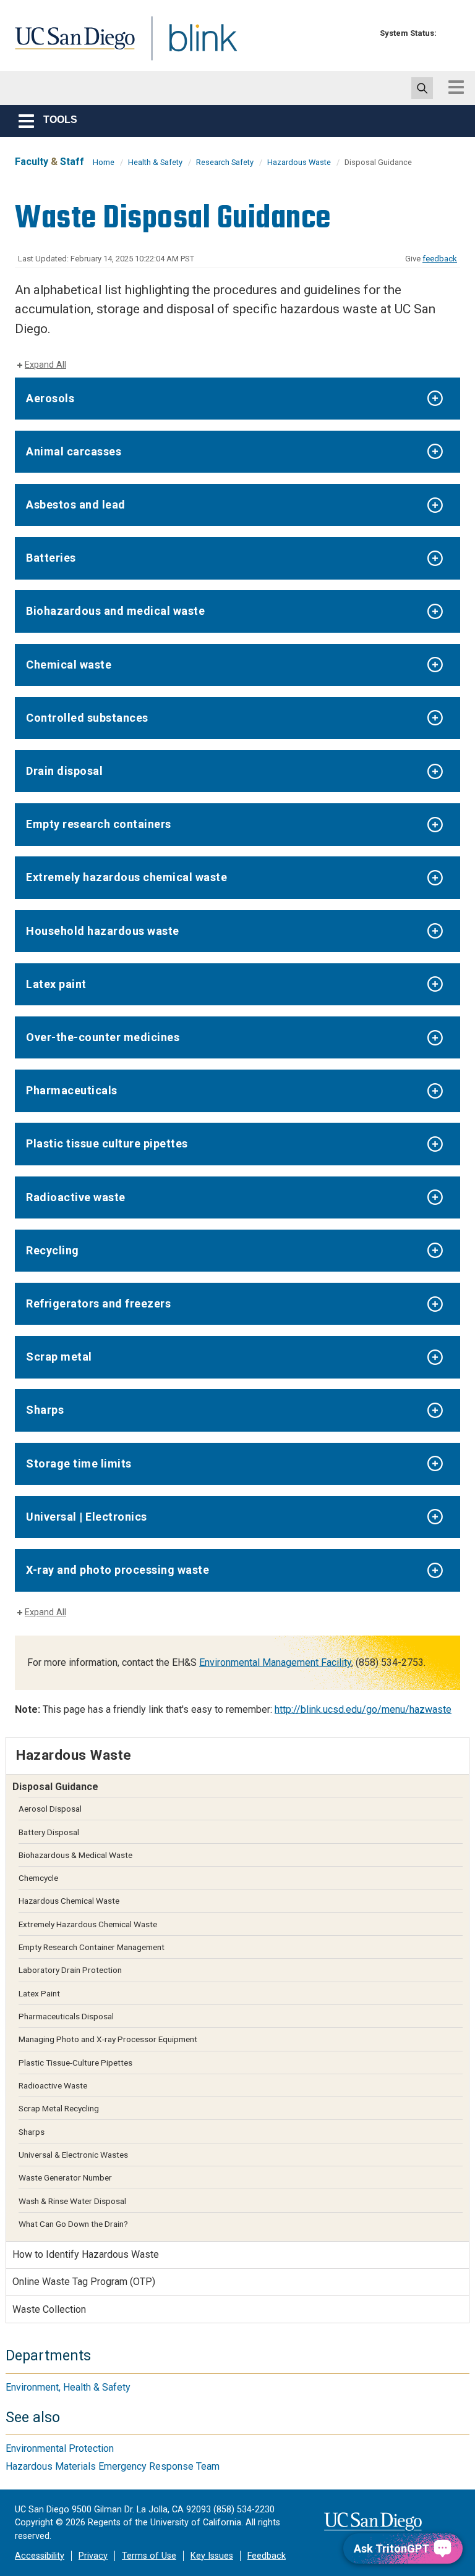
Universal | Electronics (87, 1517)
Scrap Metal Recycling (59, 2108)
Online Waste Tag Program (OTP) (84, 2282)
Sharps (45, 1410)
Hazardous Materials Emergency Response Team (113, 2466)
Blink (191, 45)
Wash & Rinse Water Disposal (72, 2201)
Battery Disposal (49, 1832)
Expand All (45, 365)
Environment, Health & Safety (68, 2387)
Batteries (51, 558)
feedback (440, 259)
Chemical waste (69, 665)
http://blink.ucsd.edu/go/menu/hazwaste (363, 1709)
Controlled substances (87, 718)
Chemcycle (38, 1878)
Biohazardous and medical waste (115, 611)
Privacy (93, 2556)
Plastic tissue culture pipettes (107, 1143)
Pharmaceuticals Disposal (66, 2016)
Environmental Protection (60, 2448)
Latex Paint (39, 1993)
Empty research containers (99, 824)
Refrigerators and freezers (98, 1303)
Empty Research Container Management (92, 1947)
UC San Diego (71, 45)
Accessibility (40, 2556)
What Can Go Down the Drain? (73, 2224)
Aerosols (50, 398)
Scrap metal (59, 1357)
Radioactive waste (76, 1197)
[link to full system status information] (449, 33)
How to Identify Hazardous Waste (86, 2254)
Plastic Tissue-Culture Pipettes (75, 2063)
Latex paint (56, 984)
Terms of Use (149, 2556)
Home (104, 162)
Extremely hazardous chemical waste (126, 877)
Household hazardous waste (103, 931)
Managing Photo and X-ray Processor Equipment (108, 2039)
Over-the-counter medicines (103, 1037)
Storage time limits (79, 1463)
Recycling (53, 1250)
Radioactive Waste (53, 2085)
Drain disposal (64, 771)
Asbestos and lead (76, 505)
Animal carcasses (74, 451)
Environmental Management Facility (275, 1662)
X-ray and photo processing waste (118, 1570)
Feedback (267, 2556)
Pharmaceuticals (72, 1090)
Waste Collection (49, 2309)
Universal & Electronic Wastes (73, 2155)
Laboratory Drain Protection (70, 1970)
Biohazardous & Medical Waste (75, 1855)
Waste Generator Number (65, 2177)
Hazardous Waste (299, 162)
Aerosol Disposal (50, 1809)
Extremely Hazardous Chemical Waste (88, 1924)
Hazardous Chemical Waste (69, 1901)
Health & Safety (155, 162)
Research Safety (225, 162)
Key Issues (212, 2556)
